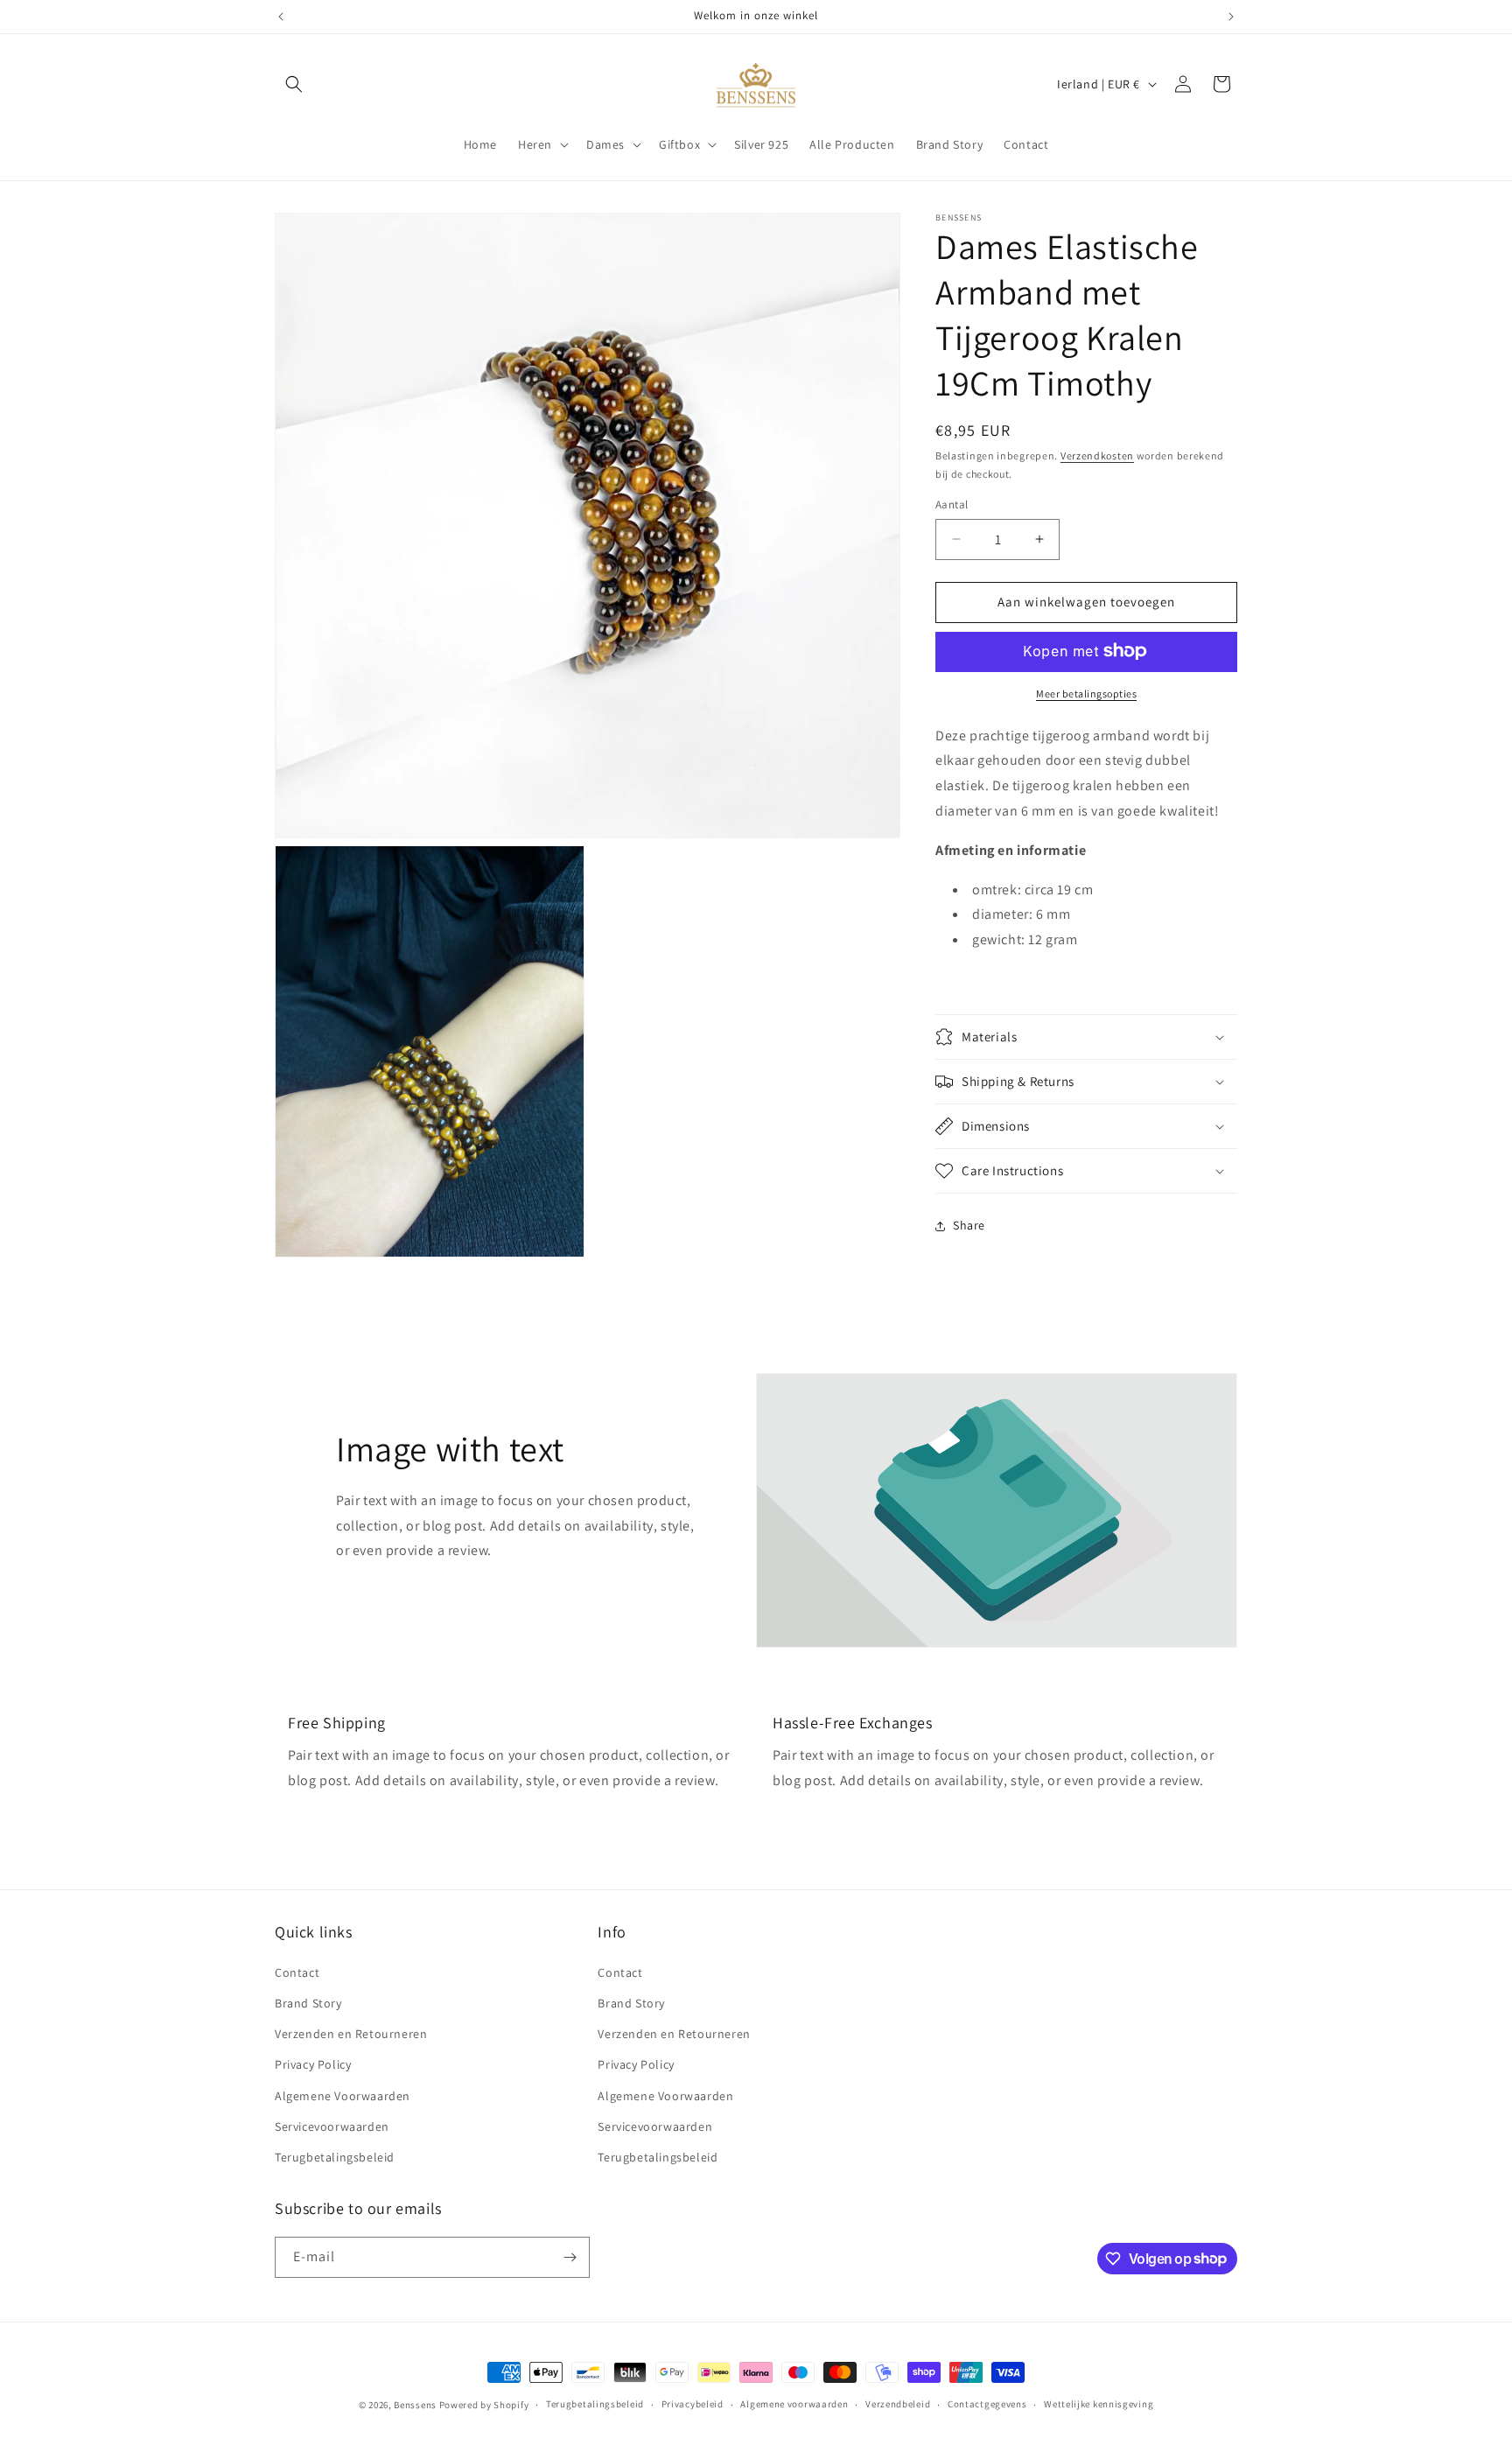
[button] (294, 84)
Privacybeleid (693, 2404)
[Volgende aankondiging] (1231, 17)
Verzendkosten (1097, 455)
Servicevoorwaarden (332, 2126)
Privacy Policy (313, 2063)
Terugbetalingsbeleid (335, 2156)
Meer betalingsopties (1086, 693)
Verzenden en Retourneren (351, 2033)
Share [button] (969, 1225)
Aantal (952, 504)
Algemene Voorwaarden (343, 2095)
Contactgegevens (987, 2404)
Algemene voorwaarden (794, 2404)
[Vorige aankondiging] (281, 17)
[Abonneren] (570, 2257)
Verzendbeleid (898, 2404)
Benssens (415, 2405)
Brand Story (308, 2002)
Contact (297, 1972)
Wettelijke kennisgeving (1099, 2404)
